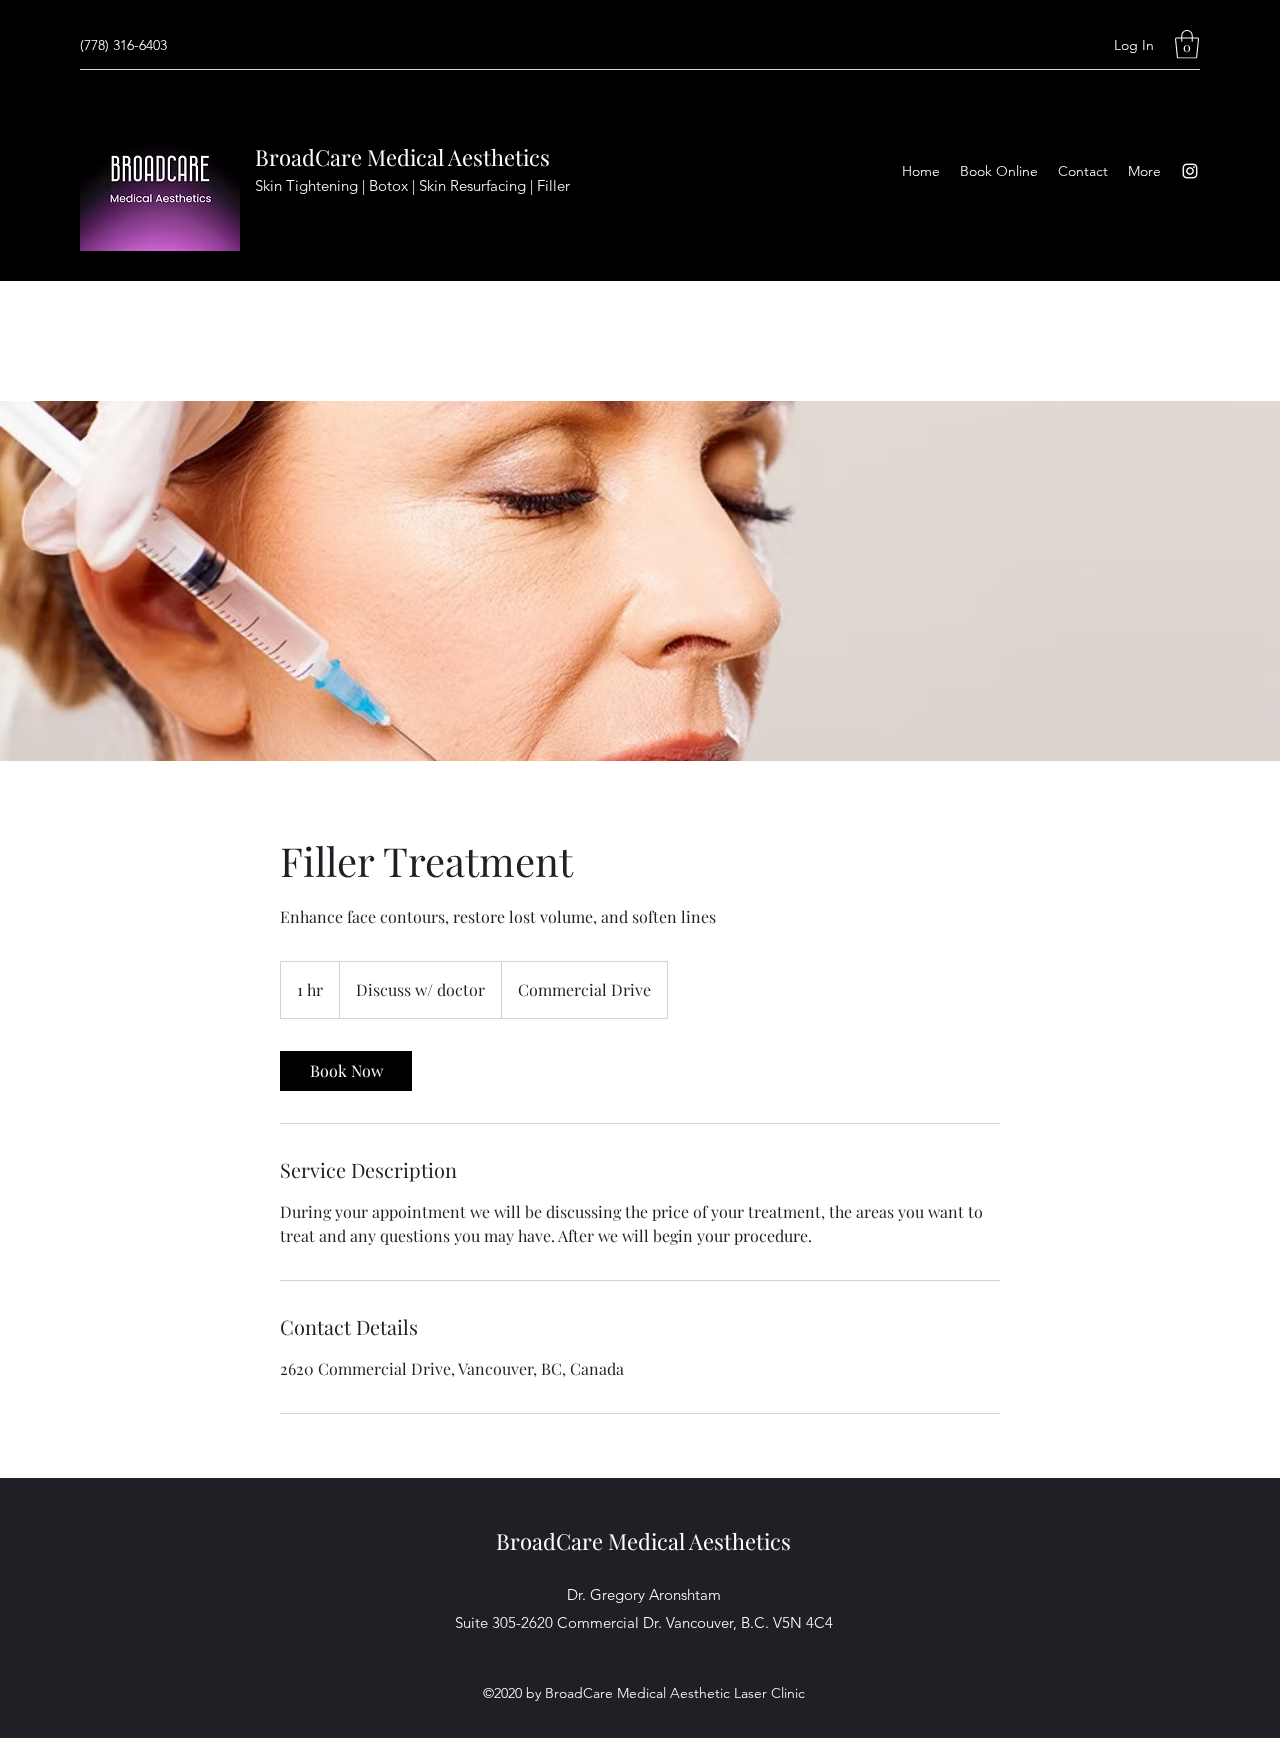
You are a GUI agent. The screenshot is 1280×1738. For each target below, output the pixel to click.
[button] (1187, 44)
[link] (346, 1071)
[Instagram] (1190, 171)
